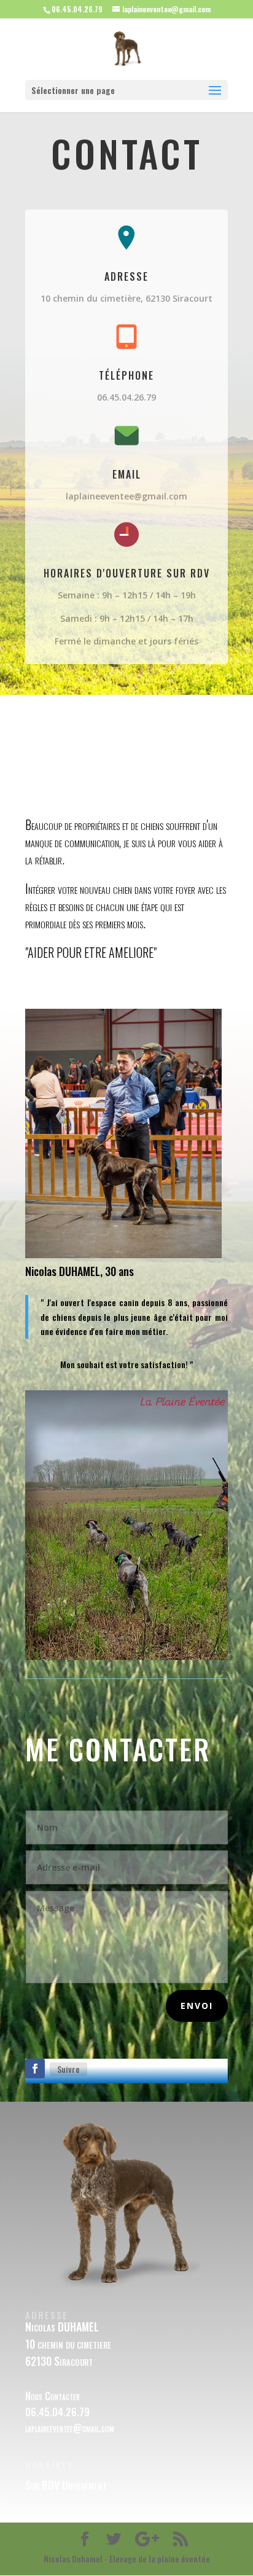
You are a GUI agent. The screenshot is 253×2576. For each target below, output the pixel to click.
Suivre (68, 2069)
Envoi (197, 2006)
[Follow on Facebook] (35, 2069)
